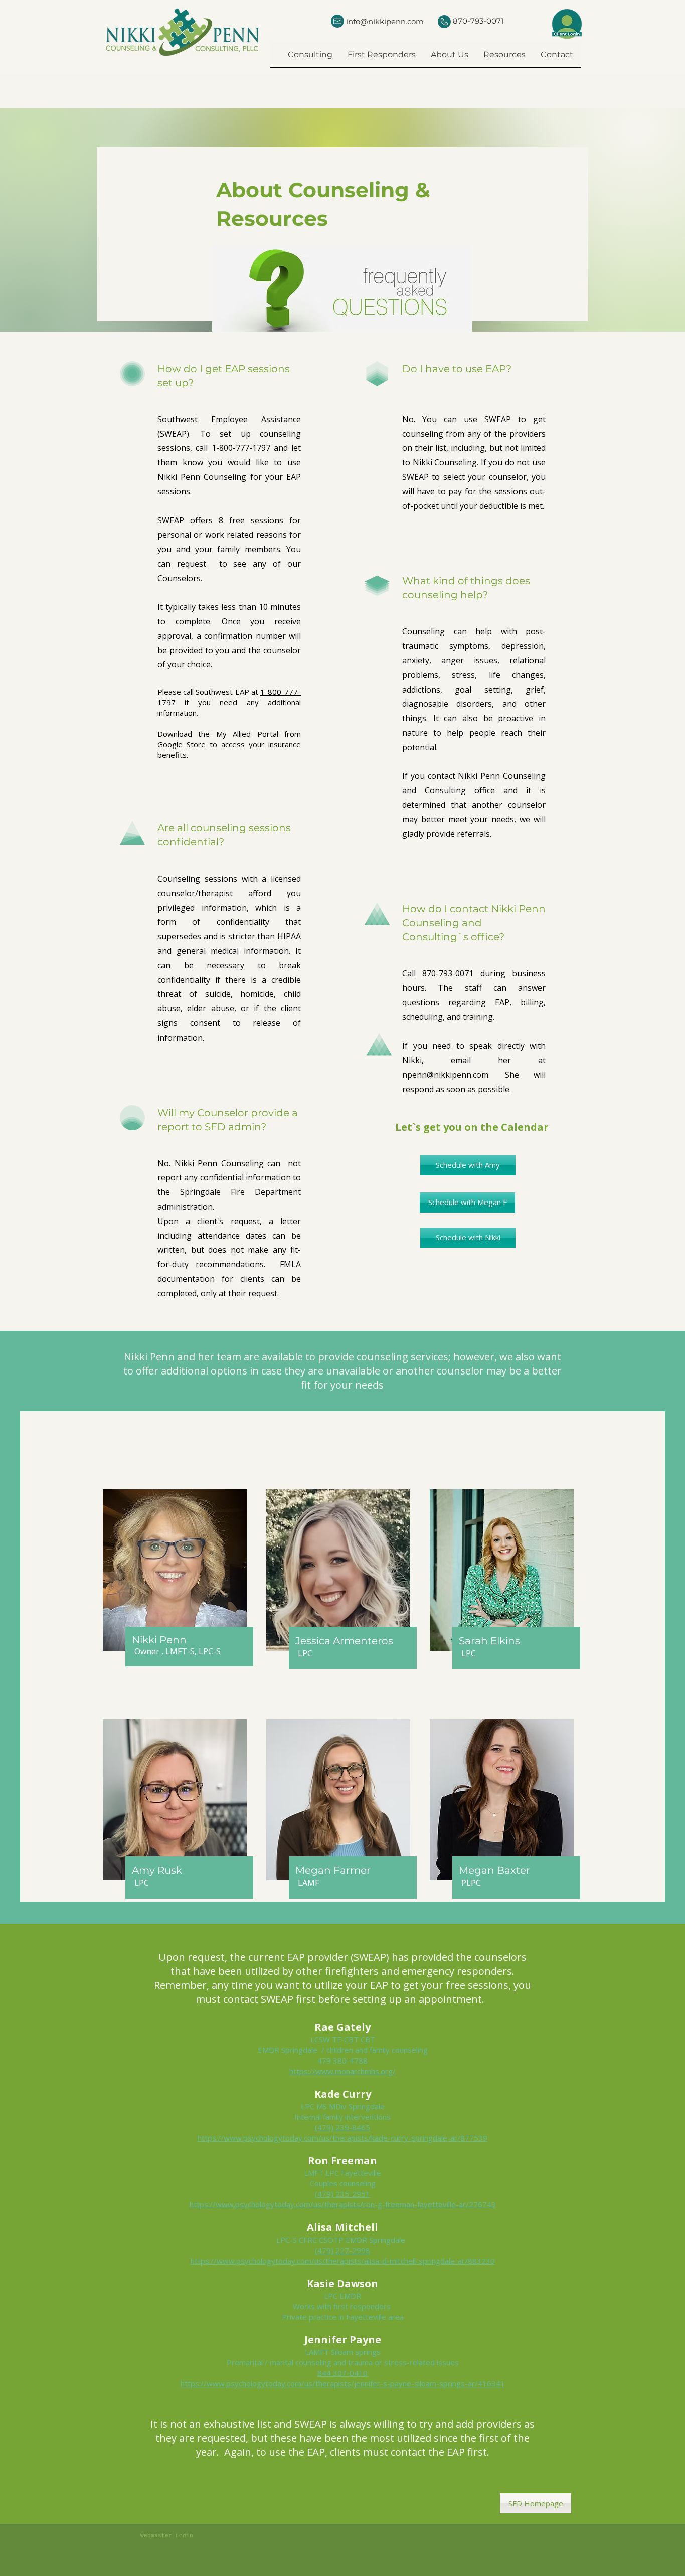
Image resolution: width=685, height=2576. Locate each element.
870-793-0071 (478, 21)
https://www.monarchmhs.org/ (342, 2071)
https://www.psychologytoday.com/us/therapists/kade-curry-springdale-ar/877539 (342, 2138)
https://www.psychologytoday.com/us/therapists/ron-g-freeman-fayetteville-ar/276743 (343, 2204)
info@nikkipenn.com (385, 21)
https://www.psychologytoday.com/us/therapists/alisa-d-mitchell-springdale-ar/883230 (343, 2261)
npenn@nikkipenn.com (445, 1075)
